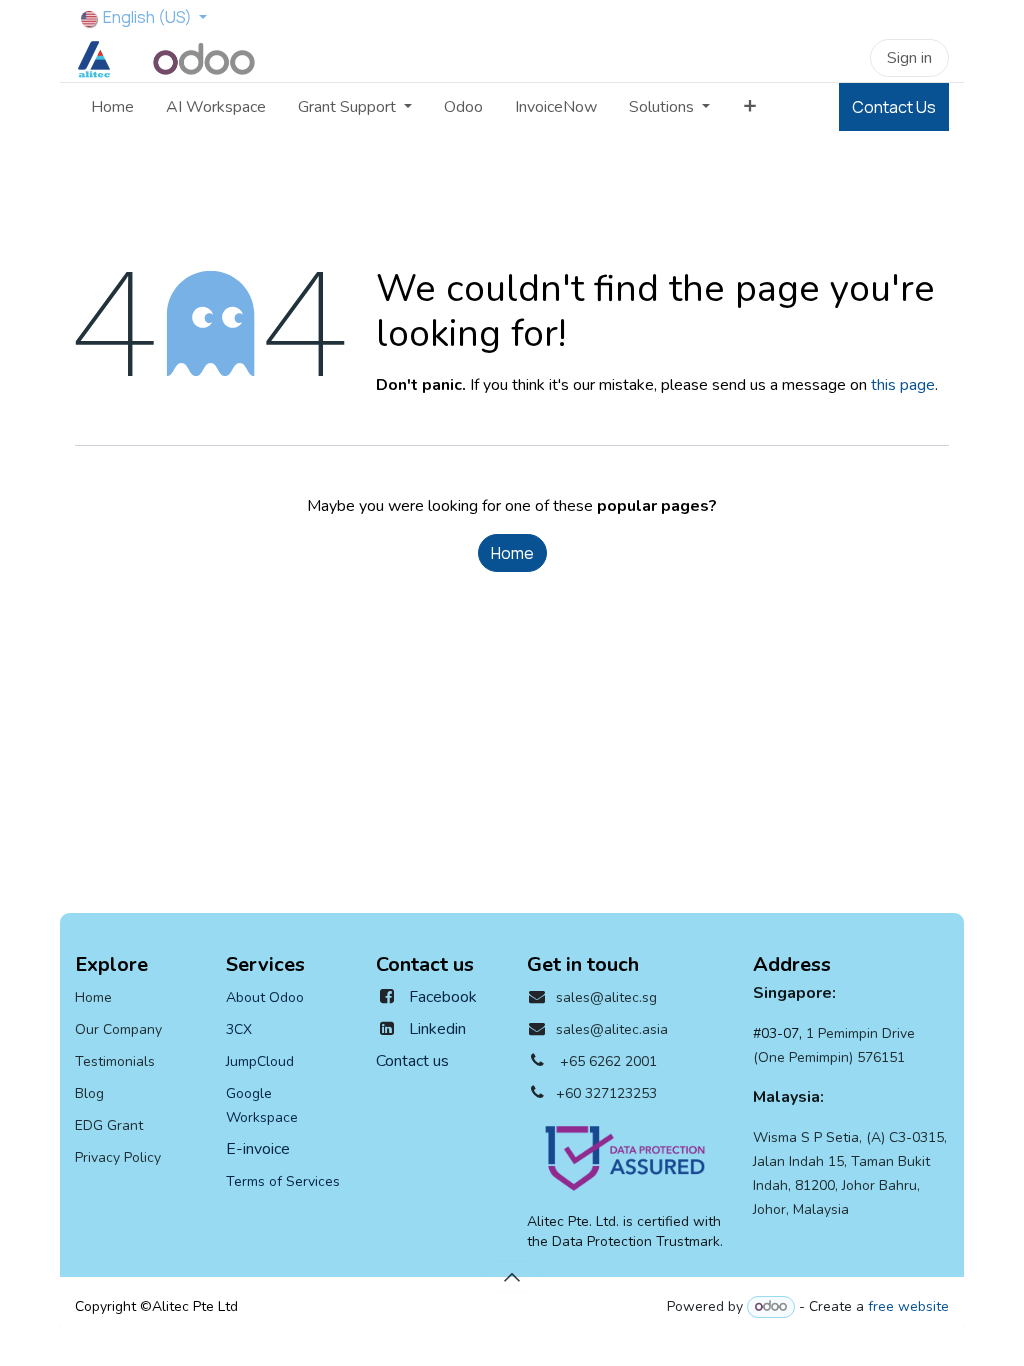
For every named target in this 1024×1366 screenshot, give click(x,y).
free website (908, 1306)
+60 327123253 (606, 1093)
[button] (511, 1277)
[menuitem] (112, 107)
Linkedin (437, 1029)
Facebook (443, 997)
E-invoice (260, 1149)
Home (512, 553)
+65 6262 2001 (608, 1061)
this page (903, 385)
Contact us (412, 1061)
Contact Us (894, 107)
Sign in (909, 58)
